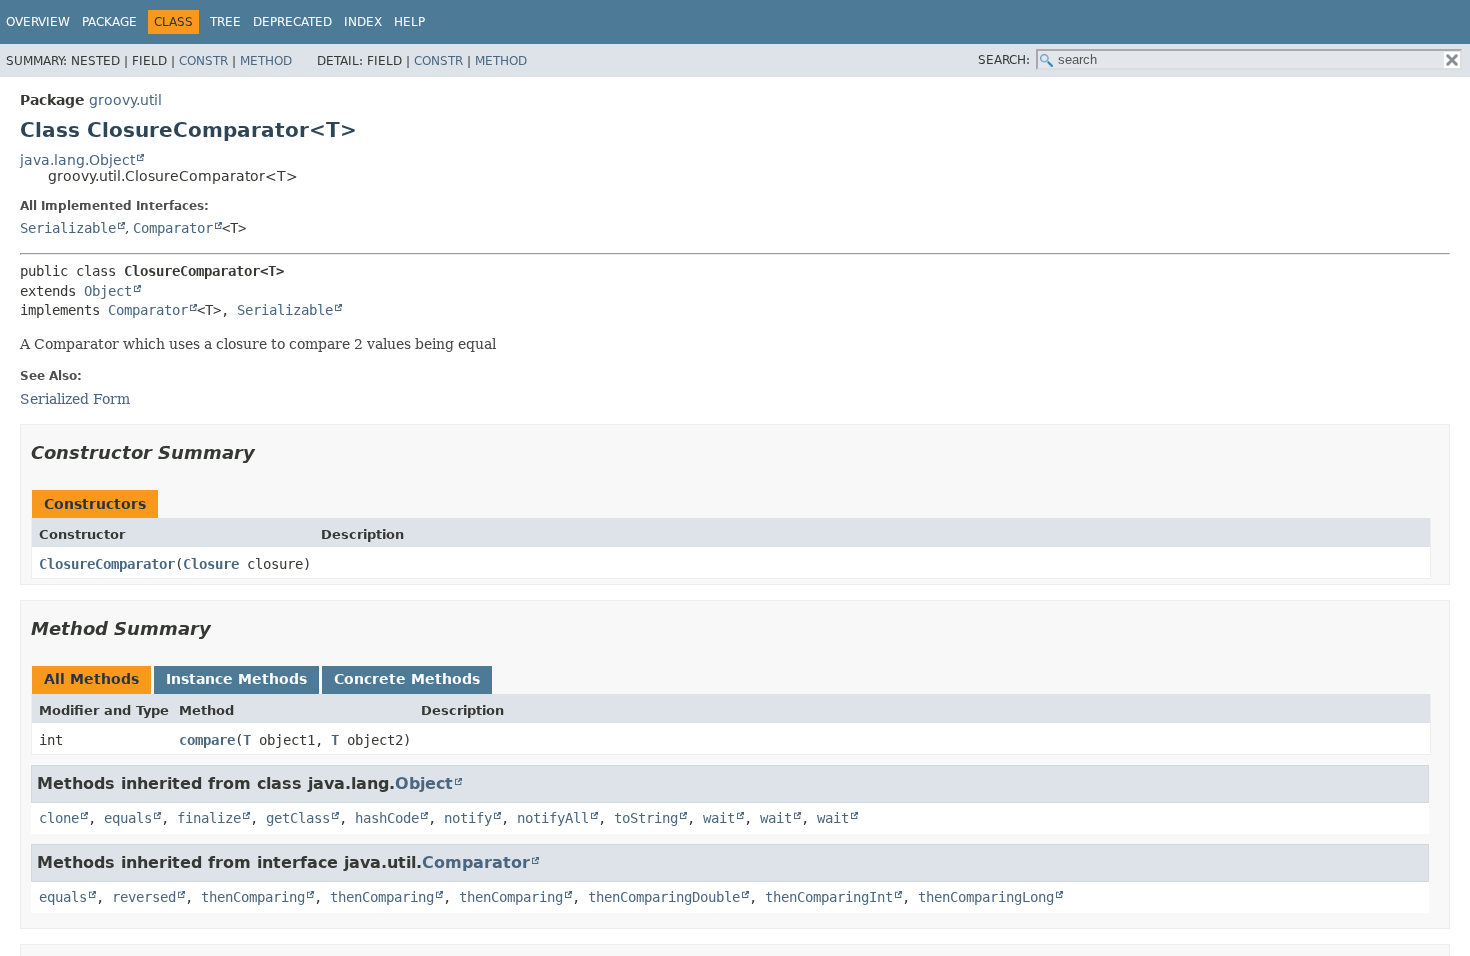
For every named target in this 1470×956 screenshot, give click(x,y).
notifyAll (553, 818)
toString (646, 818)
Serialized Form (75, 399)
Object (108, 291)
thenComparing (253, 897)
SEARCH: (1004, 60)
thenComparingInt (829, 897)
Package (109, 22)
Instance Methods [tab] (236, 679)
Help (409, 22)
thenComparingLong (986, 897)
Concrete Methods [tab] (407, 679)
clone (59, 818)
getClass (298, 818)
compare (207, 740)
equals (128, 818)
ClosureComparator (107, 564)
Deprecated (292, 22)
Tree (225, 22)
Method (266, 61)
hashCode (387, 818)
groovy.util (125, 100)
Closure (211, 564)
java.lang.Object (77, 160)
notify (468, 818)
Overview (38, 22)
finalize (209, 818)
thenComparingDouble (664, 897)
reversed (144, 897)
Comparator (173, 228)
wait (719, 818)
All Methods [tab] (91, 679)
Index (363, 22)
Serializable (68, 228)
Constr (203, 61)
